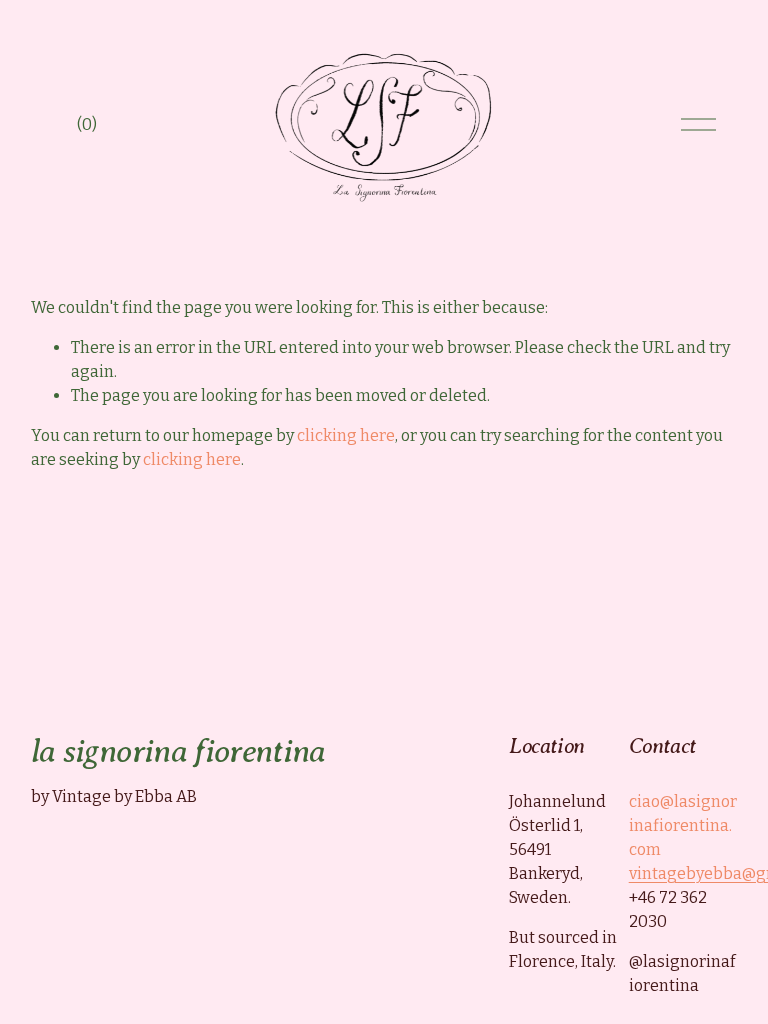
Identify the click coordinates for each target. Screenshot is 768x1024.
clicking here (346, 435)
